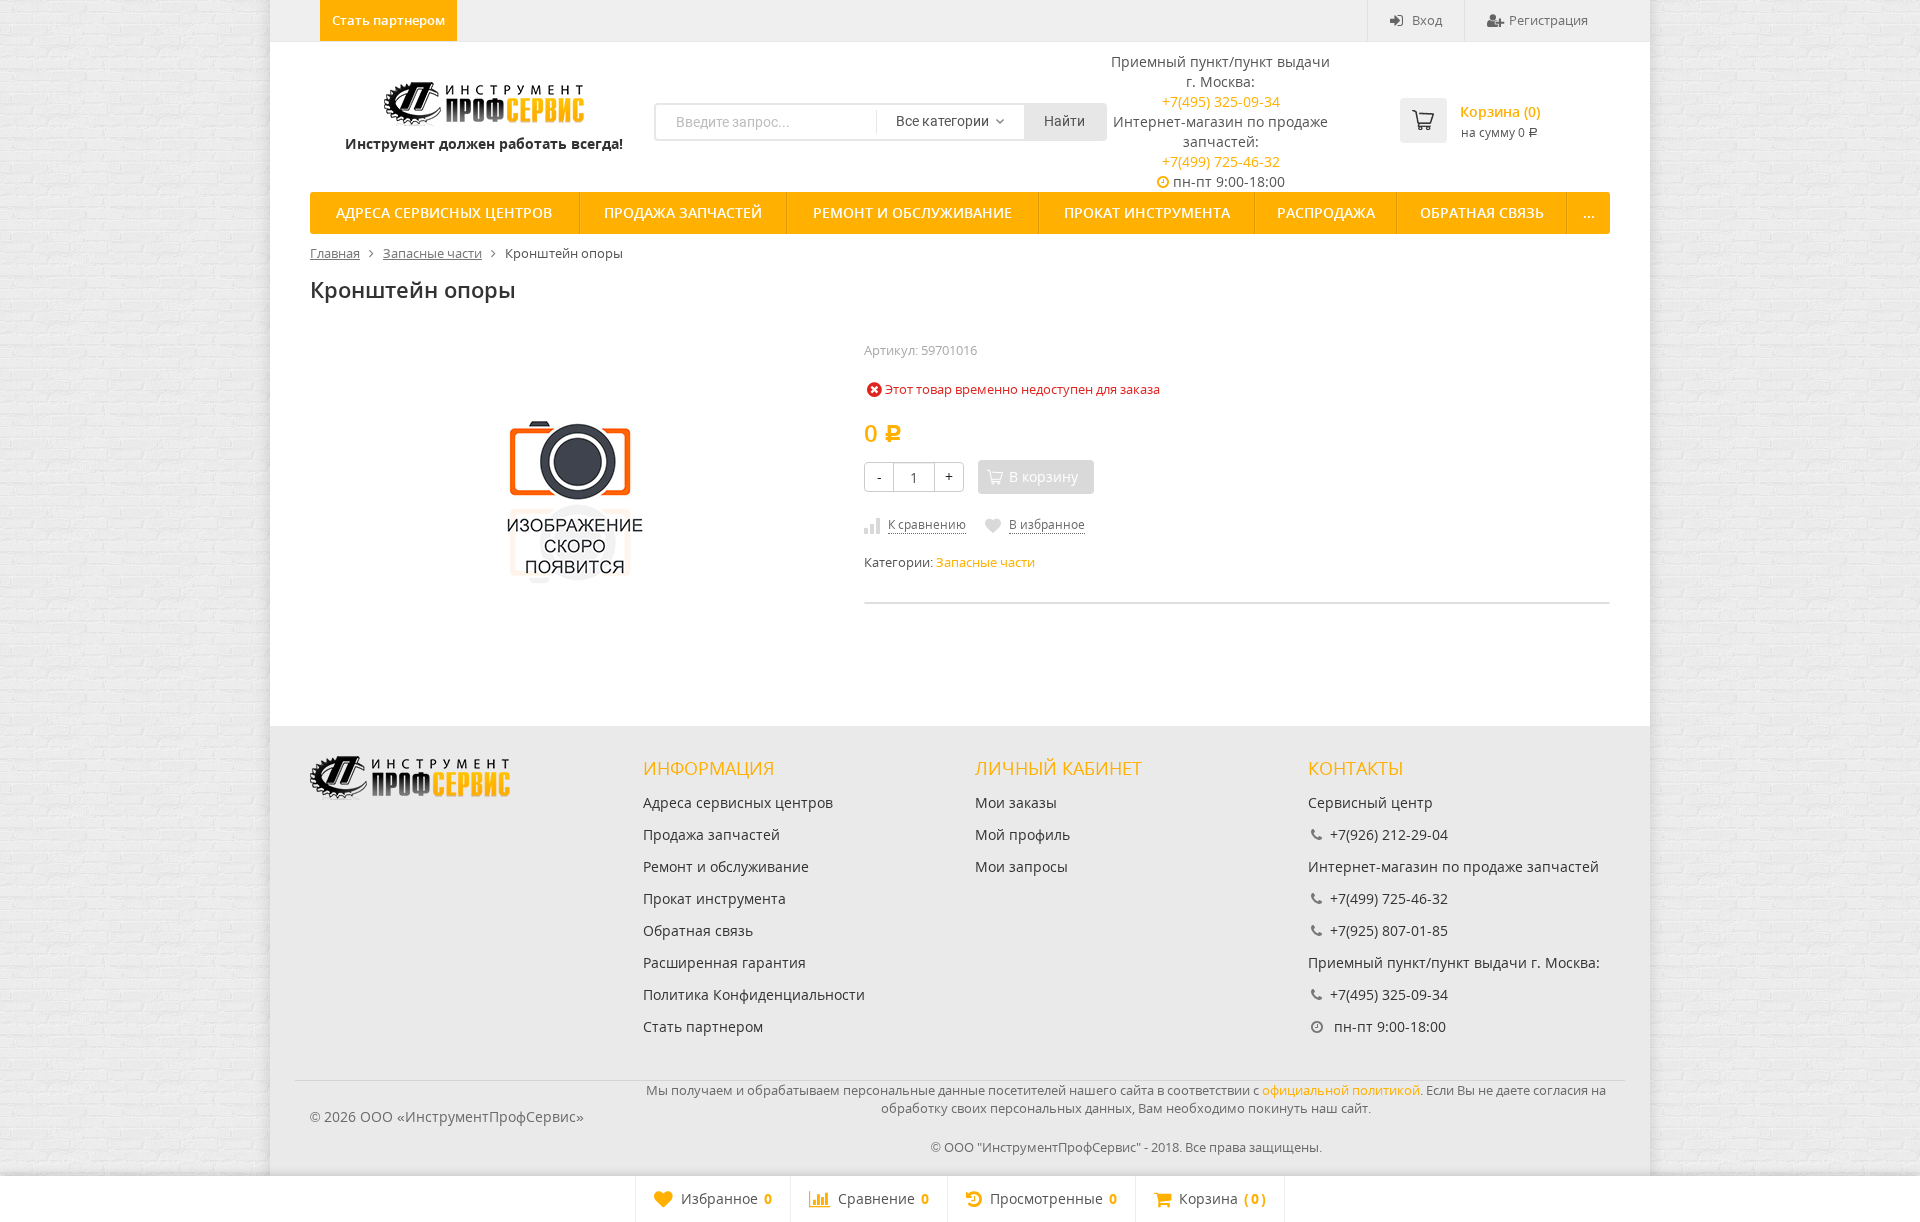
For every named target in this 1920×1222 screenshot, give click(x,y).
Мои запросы (1021, 866)
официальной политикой (1341, 1090)
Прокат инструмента (1147, 212)
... (1589, 212)
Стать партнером (388, 20)
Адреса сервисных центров (444, 212)
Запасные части (985, 562)
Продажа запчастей (683, 212)
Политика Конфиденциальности (754, 994)
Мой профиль (1022, 834)
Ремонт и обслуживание (912, 212)
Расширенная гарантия (724, 962)
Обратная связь (1482, 212)
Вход (1427, 20)
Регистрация (1548, 20)
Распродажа (1326, 212)
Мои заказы (1016, 802)
